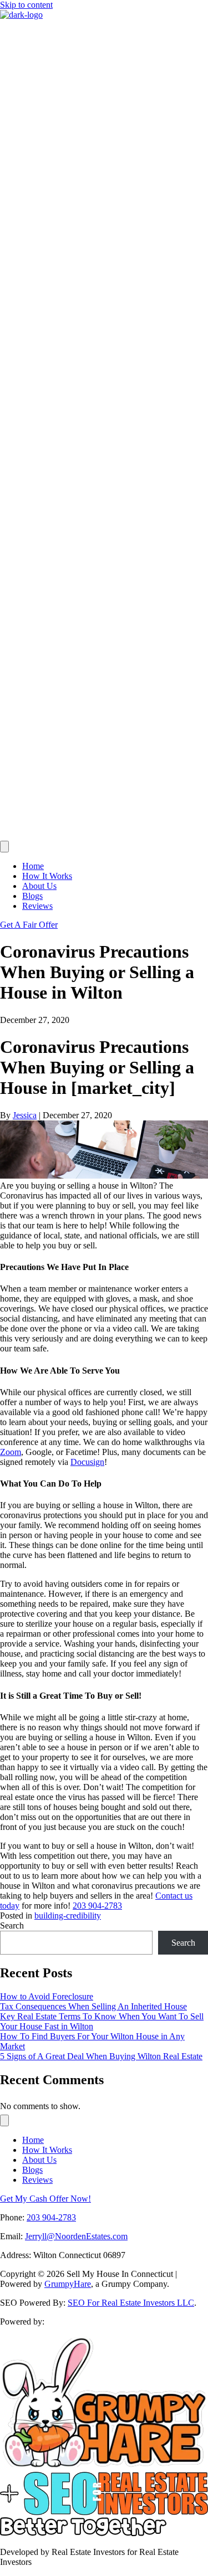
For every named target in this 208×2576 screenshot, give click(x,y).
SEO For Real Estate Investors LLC (131, 2303)
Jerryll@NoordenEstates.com (76, 2236)
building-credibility (68, 1916)
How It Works (47, 876)
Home (33, 866)
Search (12, 1925)
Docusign (87, 1462)
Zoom (11, 1452)
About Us (39, 886)
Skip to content (26, 5)
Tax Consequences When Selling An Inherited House (93, 2006)
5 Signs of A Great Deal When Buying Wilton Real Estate (101, 2056)
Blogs (32, 896)
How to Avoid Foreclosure (47, 1996)
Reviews (37, 906)
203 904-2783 (97, 1906)
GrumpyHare (68, 2284)
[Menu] (4, 847)
